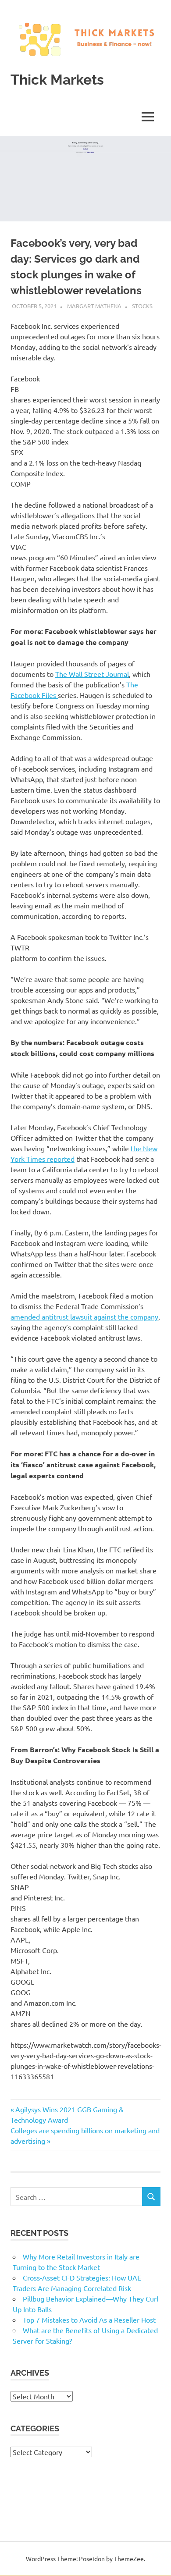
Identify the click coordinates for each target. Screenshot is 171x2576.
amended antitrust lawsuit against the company (84, 1316)
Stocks (142, 306)
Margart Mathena (94, 306)
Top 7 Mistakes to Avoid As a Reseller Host (89, 2320)
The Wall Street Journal (92, 674)
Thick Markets (57, 80)
